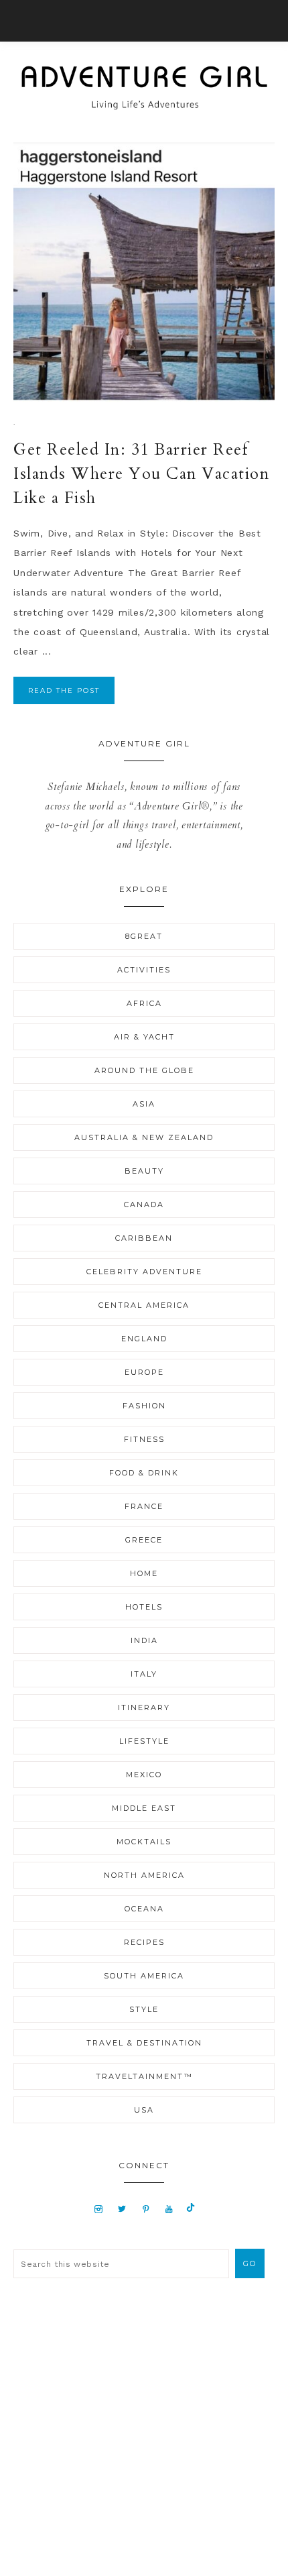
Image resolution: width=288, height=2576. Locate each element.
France (144, 1506)
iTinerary (144, 1707)
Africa (144, 1003)
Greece (144, 1540)
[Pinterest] (146, 2208)
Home (144, 1573)
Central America (144, 1305)
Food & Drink (144, 1473)
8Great (144, 936)
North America (144, 1875)
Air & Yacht (144, 1037)
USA (144, 2110)
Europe (144, 1372)
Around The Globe (144, 1070)
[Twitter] (122, 2208)
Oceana (144, 1909)
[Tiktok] (191, 2208)
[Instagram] (99, 2208)
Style (144, 2009)
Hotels (144, 1607)
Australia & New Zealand (144, 1137)
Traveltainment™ (144, 2076)
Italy (144, 1674)
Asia (144, 1104)
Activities (144, 970)
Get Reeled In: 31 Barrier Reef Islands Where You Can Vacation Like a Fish (141, 474)
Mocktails (144, 1842)
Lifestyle (144, 1741)
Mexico (144, 1775)
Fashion (144, 1406)
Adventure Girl (144, 88)
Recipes (144, 1942)
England (144, 1339)
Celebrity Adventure (144, 1272)
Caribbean (144, 1238)
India (144, 1640)
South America (144, 1976)
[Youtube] (169, 2208)
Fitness (144, 1439)
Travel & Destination (144, 2043)
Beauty (144, 1171)
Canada (144, 1205)
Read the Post (64, 690)
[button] (144, 21)
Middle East (144, 1808)
